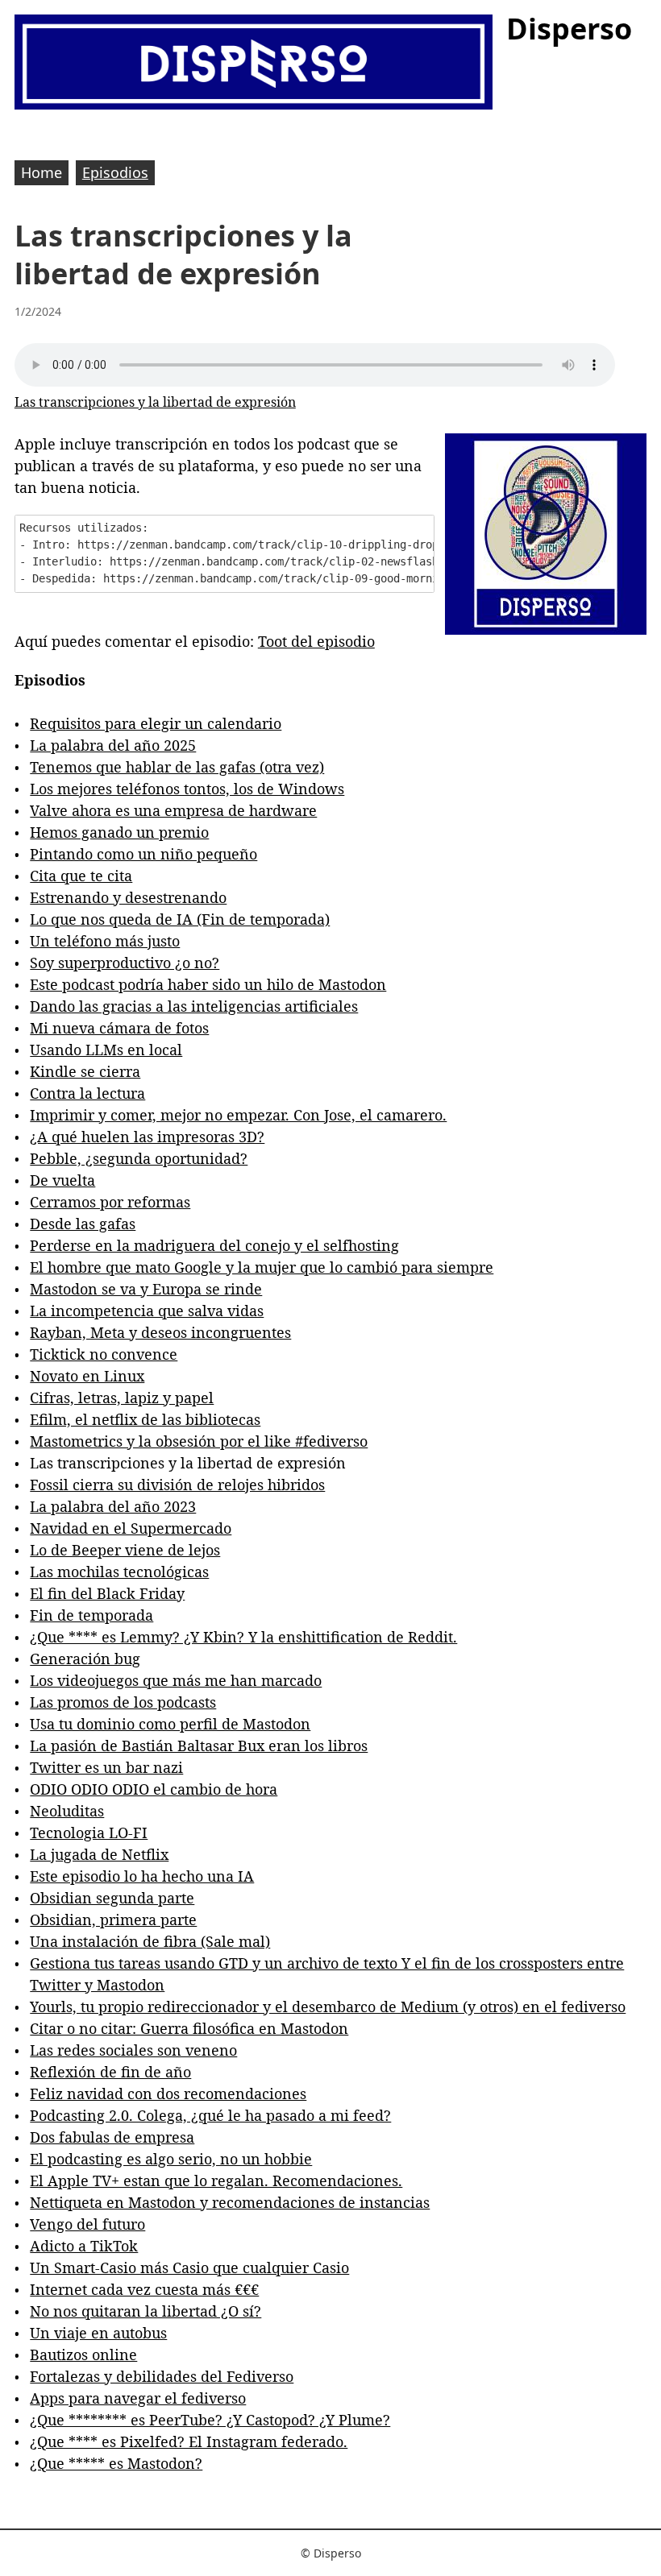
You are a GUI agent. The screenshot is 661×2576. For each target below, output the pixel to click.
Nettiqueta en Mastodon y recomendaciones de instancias (230, 2202)
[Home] (254, 64)
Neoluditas (67, 1811)
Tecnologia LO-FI (89, 1833)
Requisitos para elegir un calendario (156, 723)
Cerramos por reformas (110, 1202)
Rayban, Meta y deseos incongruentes (160, 1332)
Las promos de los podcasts (123, 1702)
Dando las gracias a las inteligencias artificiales (194, 1006)
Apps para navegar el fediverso (138, 2398)
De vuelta (62, 1180)
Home (42, 172)
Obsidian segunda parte (112, 1898)
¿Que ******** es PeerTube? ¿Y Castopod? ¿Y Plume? (210, 2420)
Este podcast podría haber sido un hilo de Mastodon (208, 984)
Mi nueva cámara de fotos (119, 1028)
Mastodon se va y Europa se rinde (146, 1289)
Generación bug (85, 1659)
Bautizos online (83, 2354)
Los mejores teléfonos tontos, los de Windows (187, 789)
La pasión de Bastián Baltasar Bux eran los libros (199, 1746)
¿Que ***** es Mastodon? (116, 2463)
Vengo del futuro (87, 2224)
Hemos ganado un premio (119, 832)
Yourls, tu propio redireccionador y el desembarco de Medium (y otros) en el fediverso (328, 2007)
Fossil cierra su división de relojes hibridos (177, 1485)
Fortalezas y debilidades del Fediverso (162, 2376)
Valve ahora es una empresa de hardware (173, 810)
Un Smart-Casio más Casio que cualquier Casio (189, 2267)
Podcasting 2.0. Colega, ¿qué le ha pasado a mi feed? (210, 2115)
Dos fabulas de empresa (112, 2137)
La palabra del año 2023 (113, 1506)
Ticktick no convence (104, 1354)
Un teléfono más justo (105, 941)
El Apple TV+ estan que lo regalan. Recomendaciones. (216, 2180)
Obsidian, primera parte (113, 1920)
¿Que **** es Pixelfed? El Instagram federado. (189, 2441)
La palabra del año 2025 (113, 745)
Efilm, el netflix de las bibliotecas (145, 1419)
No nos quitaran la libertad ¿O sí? (146, 2311)
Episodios (115, 172)
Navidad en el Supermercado (131, 1528)
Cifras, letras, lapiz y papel (122, 1398)
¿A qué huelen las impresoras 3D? (147, 1137)
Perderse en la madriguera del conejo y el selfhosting (214, 1245)
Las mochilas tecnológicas (119, 1572)
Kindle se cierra (85, 1071)
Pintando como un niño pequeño (143, 854)
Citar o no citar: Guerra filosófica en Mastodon (189, 2028)
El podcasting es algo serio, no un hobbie (171, 2159)
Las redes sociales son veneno (133, 2050)
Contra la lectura (87, 1093)
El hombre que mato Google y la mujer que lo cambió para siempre (262, 1267)
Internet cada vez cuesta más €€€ (144, 2289)
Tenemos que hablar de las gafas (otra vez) (177, 767)
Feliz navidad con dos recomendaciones (168, 2094)
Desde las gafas (83, 1224)
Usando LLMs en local (106, 1050)
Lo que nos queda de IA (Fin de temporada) (180, 919)
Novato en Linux (87, 1376)
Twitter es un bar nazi (106, 1767)
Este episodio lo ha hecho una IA (142, 1876)
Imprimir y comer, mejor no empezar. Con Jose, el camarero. (238, 1115)
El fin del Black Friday (107, 1593)
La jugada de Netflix (99, 1854)
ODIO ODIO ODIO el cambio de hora (154, 1789)
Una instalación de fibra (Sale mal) (150, 1941)
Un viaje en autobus (98, 2333)
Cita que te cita (81, 876)
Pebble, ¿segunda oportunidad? (139, 1158)
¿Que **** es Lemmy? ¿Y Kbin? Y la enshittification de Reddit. (243, 1637)
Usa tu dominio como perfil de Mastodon (170, 1724)
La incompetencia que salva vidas (147, 1311)
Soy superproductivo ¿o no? (125, 963)
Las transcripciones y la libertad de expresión (155, 402)
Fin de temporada (91, 1615)
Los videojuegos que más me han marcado (176, 1680)
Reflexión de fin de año (110, 2072)
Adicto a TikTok (84, 2246)
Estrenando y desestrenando (128, 897)
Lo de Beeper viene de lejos (125, 1550)
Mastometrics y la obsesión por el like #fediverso (199, 1441)
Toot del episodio (316, 641)
